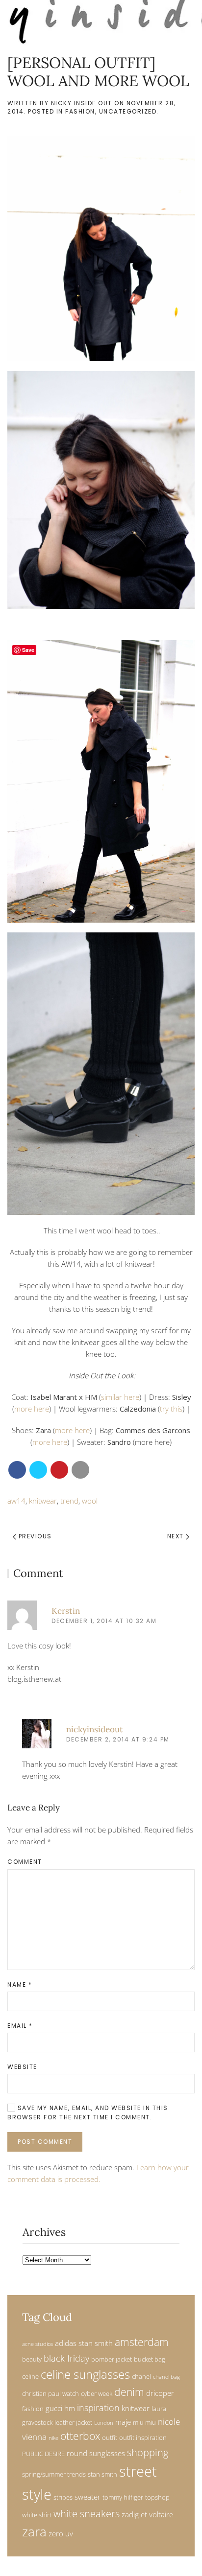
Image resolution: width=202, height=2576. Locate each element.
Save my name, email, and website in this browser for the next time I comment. (88, 2112)
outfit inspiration (143, 2437)
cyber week (97, 2393)
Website (22, 2067)
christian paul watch (50, 2393)
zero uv (61, 2533)
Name (20, 1984)
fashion (33, 2409)
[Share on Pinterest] (59, 1470)
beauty (32, 2359)
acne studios (38, 2344)
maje (123, 2422)
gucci (54, 2408)
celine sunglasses (85, 2374)
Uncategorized (128, 111)
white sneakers (87, 2514)
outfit (110, 2437)
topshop (157, 2497)
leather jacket (73, 2422)
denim (129, 2392)
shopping (148, 2452)
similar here (120, 1397)
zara (34, 2532)
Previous (34, 1536)
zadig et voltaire (147, 2514)
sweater (88, 2497)
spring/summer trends (54, 2474)
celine (30, 2376)
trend (69, 1501)
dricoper (160, 2393)
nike (53, 2438)
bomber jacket (112, 2359)
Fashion (80, 111)
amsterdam (142, 2342)
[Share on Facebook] (17, 1470)
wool (90, 1501)
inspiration (98, 2407)
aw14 (16, 1501)
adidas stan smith (84, 2343)
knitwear (43, 1501)
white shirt (37, 2515)
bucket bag (150, 2359)
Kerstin (66, 1611)
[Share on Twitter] (38, 1470)
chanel (141, 2376)
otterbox (80, 2436)
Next (177, 1536)
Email (20, 2026)
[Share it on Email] (80, 1470)
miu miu (144, 2422)
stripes (63, 2497)
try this (171, 1409)
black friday (66, 2358)
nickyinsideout (95, 1729)
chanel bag (166, 2377)
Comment (25, 1862)
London (104, 2423)
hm (70, 2408)
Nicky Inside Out (82, 103)
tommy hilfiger (123, 2497)
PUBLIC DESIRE (43, 2454)
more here (32, 1409)
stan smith (102, 2474)
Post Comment (45, 2142)
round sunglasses (96, 2453)
